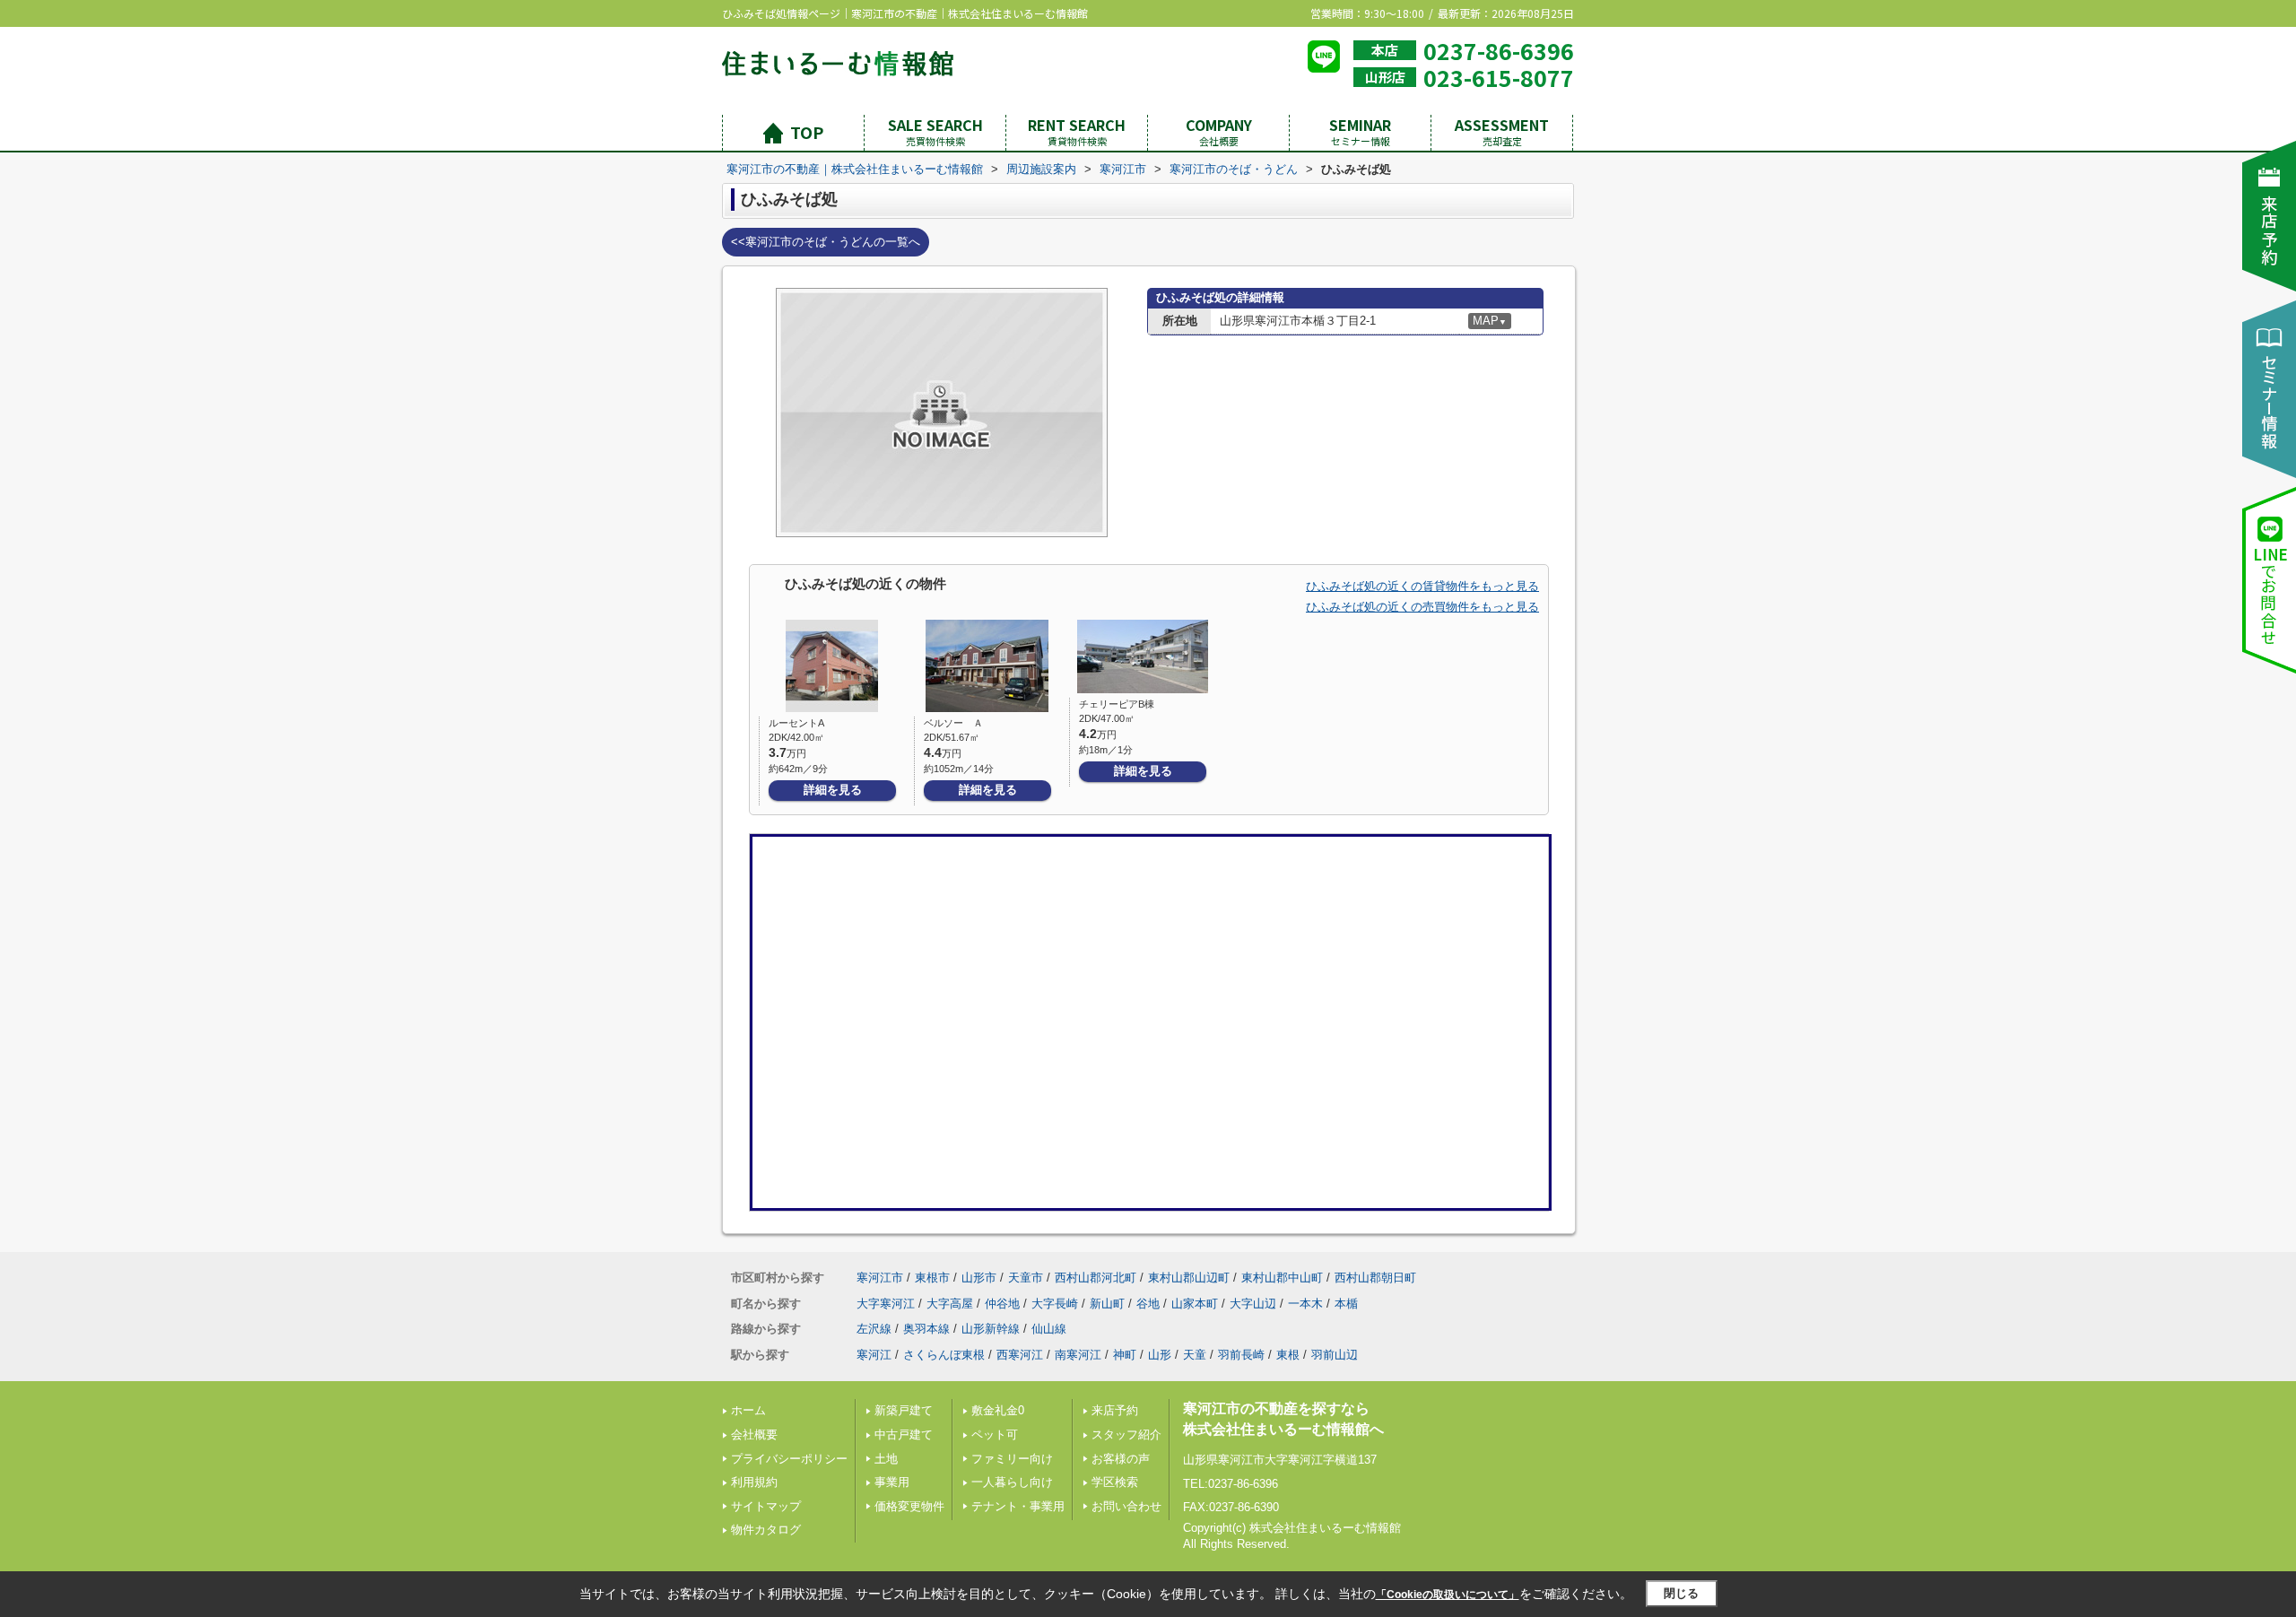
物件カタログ (766, 1530)
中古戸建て (904, 1434)
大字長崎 (1055, 1304)
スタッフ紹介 (1126, 1434)
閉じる (1681, 1593)
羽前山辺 (1335, 1355)
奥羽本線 (926, 1329)
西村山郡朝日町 (1375, 1278)
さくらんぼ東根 (944, 1355)
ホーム (748, 1410)
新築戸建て (904, 1410)
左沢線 (874, 1329)
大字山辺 (1253, 1304)
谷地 (1148, 1304)
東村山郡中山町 (1282, 1278)
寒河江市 (880, 1278)
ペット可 (995, 1434)
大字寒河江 (886, 1304)
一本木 (1305, 1304)
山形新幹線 (991, 1329)
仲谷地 (1002, 1304)
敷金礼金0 (998, 1410)
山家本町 (1195, 1304)
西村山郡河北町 (1096, 1278)
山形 (1160, 1355)
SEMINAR (1360, 131)
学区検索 (1115, 1482)
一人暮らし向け (1012, 1482)
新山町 (1107, 1304)
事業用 (892, 1482)
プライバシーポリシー (789, 1459)
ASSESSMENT (1502, 131)
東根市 (932, 1278)
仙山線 (1049, 1329)
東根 (1288, 1355)
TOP (807, 132)
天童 (1195, 1355)
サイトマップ (766, 1506)
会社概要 (754, 1434)
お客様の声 (1121, 1459)
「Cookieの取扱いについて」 (1448, 1595)
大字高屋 (950, 1304)
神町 (1125, 1355)
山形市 (979, 1278)
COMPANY (1219, 131)
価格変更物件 (909, 1506)
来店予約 (1115, 1410)
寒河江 (874, 1355)
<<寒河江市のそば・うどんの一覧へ (826, 242)
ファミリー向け (1012, 1459)
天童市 (1026, 1278)
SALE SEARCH (935, 131)
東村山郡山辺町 (1189, 1278)
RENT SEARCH (1077, 131)
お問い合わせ (1126, 1506)
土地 (886, 1459)
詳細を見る (833, 790)
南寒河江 (1078, 1355)
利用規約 (754, 1482)
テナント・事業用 (1018, 1506)
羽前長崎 (1241, 1355)
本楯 (1346, 1304)
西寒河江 (1020, 1355)
